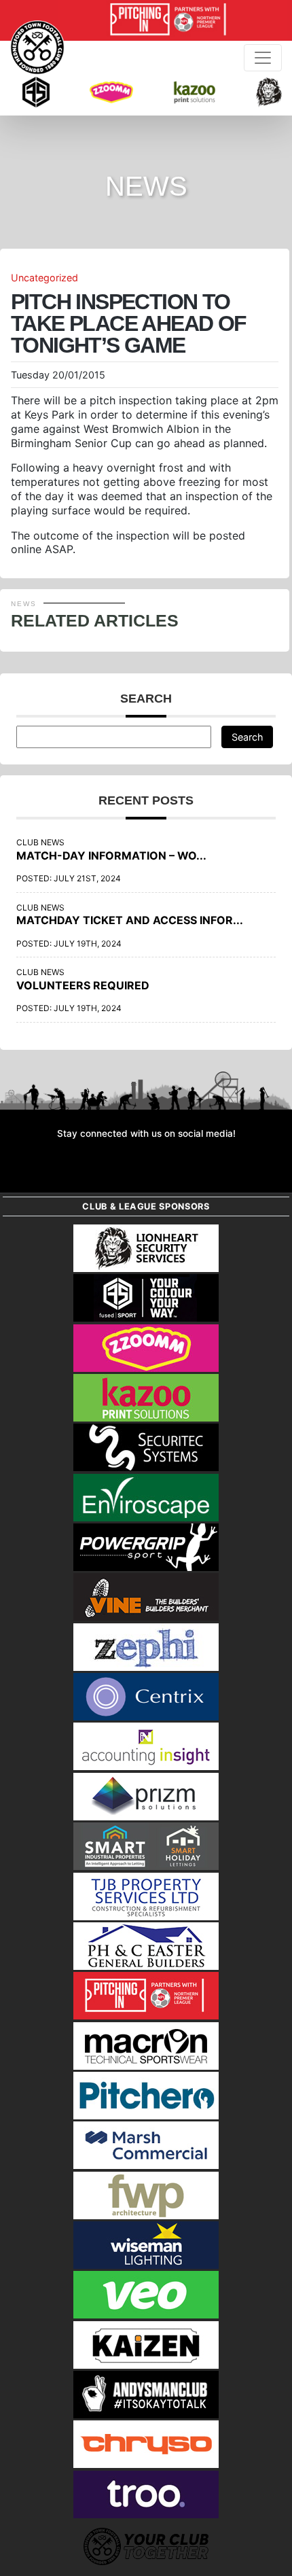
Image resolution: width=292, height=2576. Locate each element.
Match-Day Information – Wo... (111, 855)
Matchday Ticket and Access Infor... (130, 920)
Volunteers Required (83, 985)
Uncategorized (44, 278)
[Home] (37, 48)
